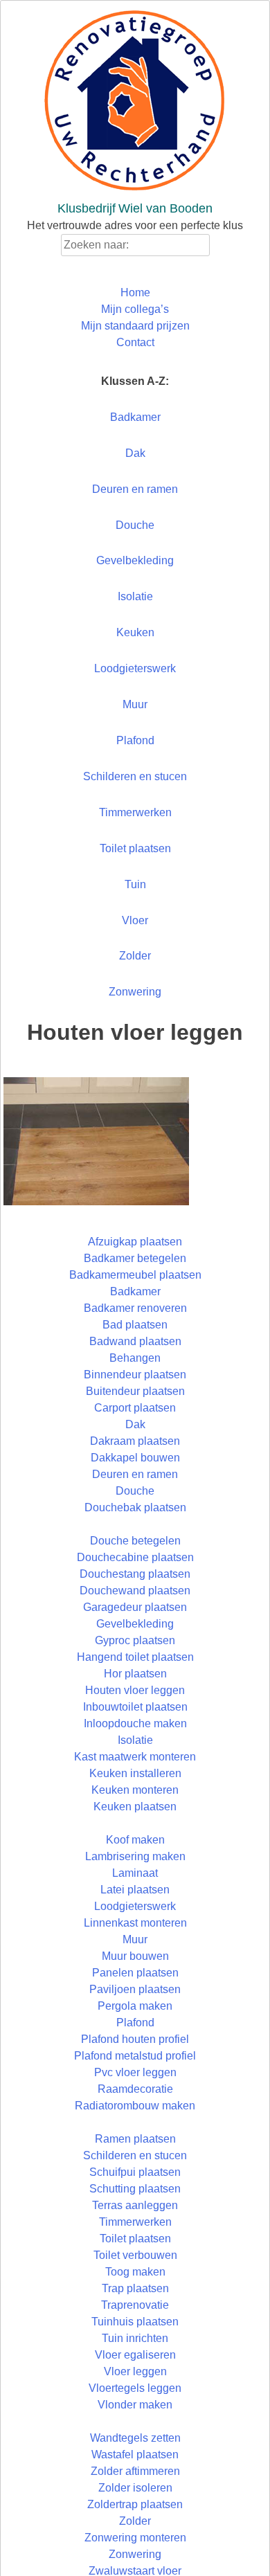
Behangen (135, 1358)
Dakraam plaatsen (135, 1441)
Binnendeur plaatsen (135, 1375)
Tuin (135, 884)
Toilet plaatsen (135, 848)
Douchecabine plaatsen (135, 1557)
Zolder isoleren (135, 2488)
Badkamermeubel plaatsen (135, 1275)
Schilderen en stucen (135, 776)
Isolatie (135, 596)
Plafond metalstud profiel (135, 2056)
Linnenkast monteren (135, 1923)
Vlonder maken (135, 2405)
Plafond (135, 740)
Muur (135, 704)
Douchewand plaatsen (135, 1591)
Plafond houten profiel (135, 2039)
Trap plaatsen (135, 2288)
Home (135, 292)
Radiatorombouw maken (135, 2106)
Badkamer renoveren (135, 1308)
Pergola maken (135, 2006)
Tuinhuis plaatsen (135, 2322)
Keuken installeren (135, 1773)
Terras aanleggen (135, 2205)
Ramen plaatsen (135, 2139)
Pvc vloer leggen (135, 2072)
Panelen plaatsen (135, 1973)
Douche (135, 525)
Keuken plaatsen (135, 1807)
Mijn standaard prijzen (135, 326)
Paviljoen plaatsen (135, 1989)
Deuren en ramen (135, 489)
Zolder (135, 956)
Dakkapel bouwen (135, 1458)
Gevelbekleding (135, 560)
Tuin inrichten (135, 2338)
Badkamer (135, 417)
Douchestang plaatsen (135, 1574)
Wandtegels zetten (135, 2438)
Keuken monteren (135, 1790)
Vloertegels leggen (135, 2388)
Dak (135, 453)
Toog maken (135, 2272)
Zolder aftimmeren (135, 2471)
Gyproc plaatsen (135, 1640)
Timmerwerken (135, 812)
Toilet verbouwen (135, 2255)
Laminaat (135, 1873)
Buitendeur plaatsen (135, 1391)
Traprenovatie (135, 2305)
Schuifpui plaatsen (135, 2172)
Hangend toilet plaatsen (135, 1657)
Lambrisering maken (135, 1856)
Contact (135, 342)
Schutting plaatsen (135, 2189)
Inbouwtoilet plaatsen (135, 1707)
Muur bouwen (135, 1956)
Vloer (135, 920)
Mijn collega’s (135, 309)
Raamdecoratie (135, 2089)
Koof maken (135, 1840)
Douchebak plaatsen (135, 1507)
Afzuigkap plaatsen (135, 1242)
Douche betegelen (135, 1541)
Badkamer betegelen (135, 1258)
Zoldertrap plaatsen (135, 2504)
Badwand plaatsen (135, 1341)
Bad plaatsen (135, 1325)
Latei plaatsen (135, 1890)
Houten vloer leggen (135, 1690)
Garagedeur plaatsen (135, 1607)
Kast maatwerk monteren (135, 1757)
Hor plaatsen (135, 1674)
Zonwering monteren (135, 2538)
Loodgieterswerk (135, 668)
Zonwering (135, 992)
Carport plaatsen (135, 1408)
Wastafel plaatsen (135, 2455)
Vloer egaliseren (135, 2355)
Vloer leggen (135, 2371)
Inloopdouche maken (135, 1723)
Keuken (135, 632)
